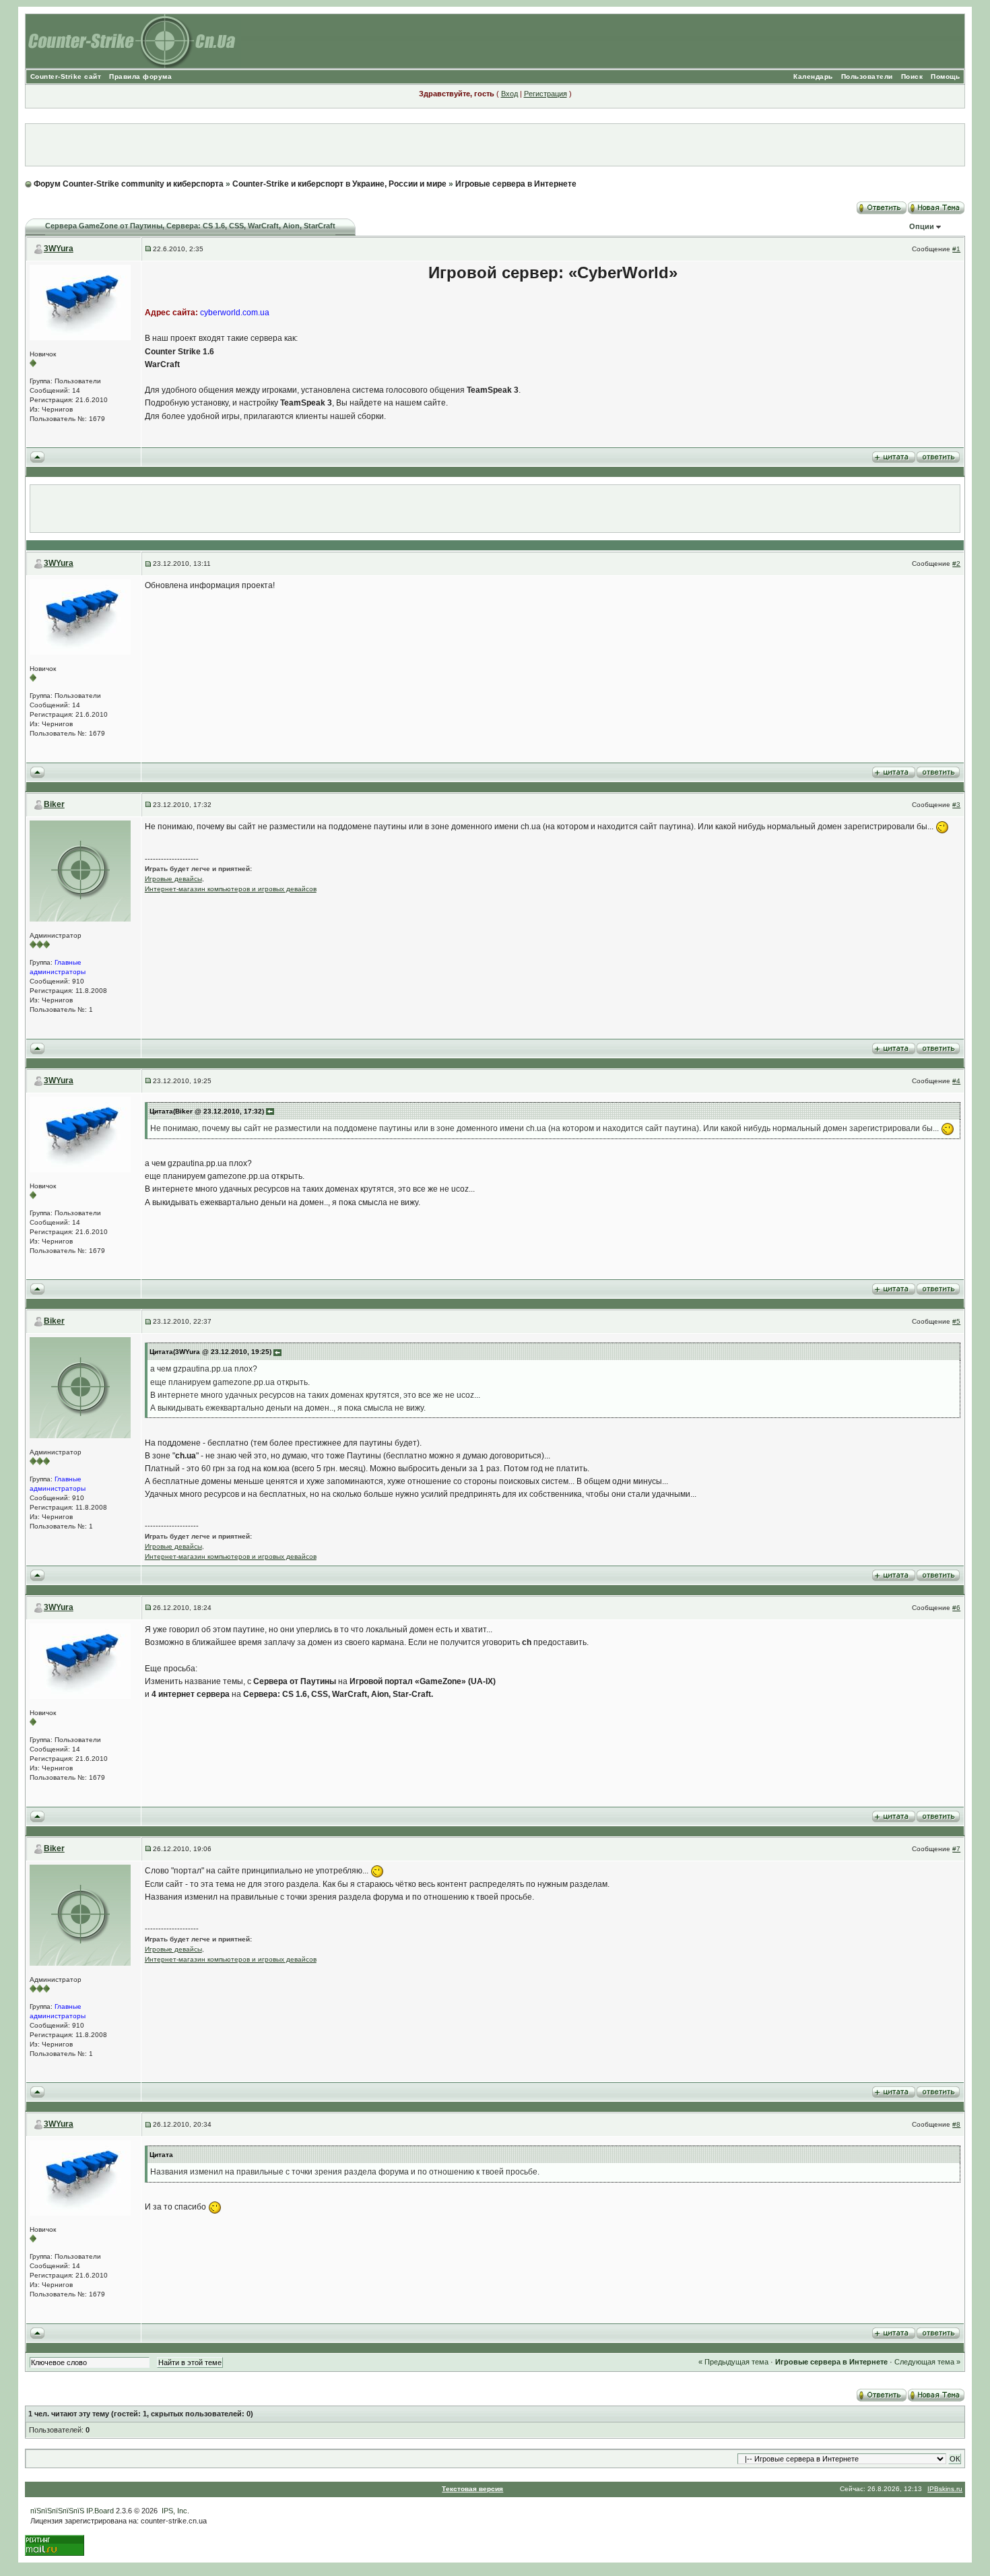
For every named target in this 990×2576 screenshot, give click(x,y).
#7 (956, 1849)
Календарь (813, 76)
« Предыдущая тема (733, 2362)
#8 (956, 2124)
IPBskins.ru (945, 2489)
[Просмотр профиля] (80, 301)
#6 (956, 1608)
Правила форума (140, 76)
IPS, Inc (174, 2511)
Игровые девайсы (173, 879)
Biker (54, 804)
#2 (956, 563)
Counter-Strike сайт (66, 76)
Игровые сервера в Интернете (516, 184)
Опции (922, 226)
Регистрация (546, 94)
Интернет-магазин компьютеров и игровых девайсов (231, 889)
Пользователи (867, 76)
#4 (956, 1081)
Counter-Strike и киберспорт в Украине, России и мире (339, 184)
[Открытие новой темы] (936, 205)
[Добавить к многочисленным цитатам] (894, 457)
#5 (956, 1321)
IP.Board (100, 2511)
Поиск (912, 76)
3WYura (59, 249)
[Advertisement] (495, 145)
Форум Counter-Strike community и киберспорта (129, 184)
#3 (956, 805)
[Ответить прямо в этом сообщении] (938, 457)
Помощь (945, 76)
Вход (509, 94)
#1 (956, 249)
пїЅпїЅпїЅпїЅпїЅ (57, 2511)
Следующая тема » (927, 2362)
